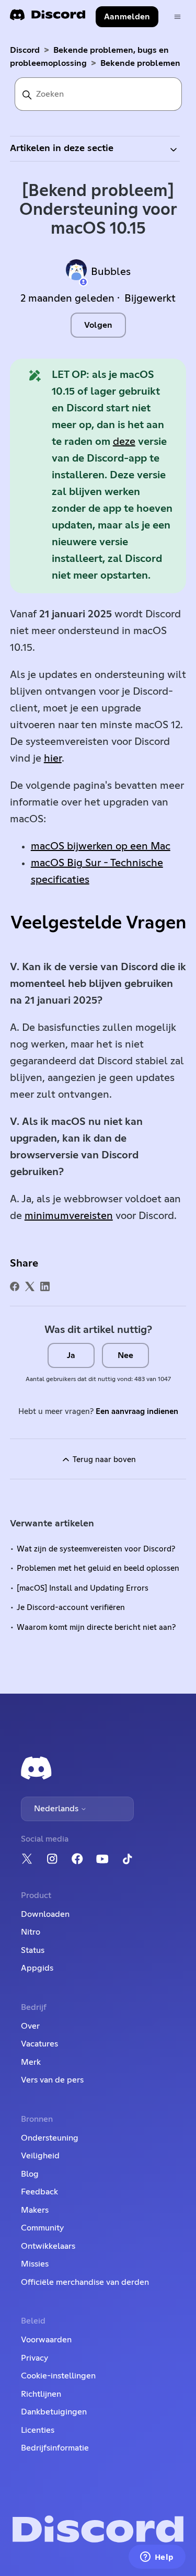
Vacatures (39, 2044)
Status (33, 1950)
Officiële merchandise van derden (85, 2282)
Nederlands (57, 1809)
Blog (30, 2174)
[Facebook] (15, 1286)
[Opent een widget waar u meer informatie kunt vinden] (157, 2558)
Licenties (38, 2430)
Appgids (37, 1968)
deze (124, 442)
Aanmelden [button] (127, 17)
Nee (125, 1355)
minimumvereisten (69, 1216)
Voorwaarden (46, 2340)
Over (30, 2026)
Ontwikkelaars (48, 2246)
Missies (35, 2264)
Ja (71, 1355)
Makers (35, 2210)
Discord (25, 50)
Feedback (39, 2192)
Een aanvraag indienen (137, 1412)
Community (42, 2228)
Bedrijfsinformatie (55, 2448)
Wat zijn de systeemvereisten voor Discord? (96, 1549)
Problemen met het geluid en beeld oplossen (98, 1568)
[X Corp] (30, 1286)
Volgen (98, 325)
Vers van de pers (52, 2080)
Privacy (34, 2358)
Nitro (31, 1932)
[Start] (48, 18)
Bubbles (111, 272)
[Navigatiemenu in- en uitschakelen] (177, 17)
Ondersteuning (50, 2138)
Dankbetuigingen (54, 2412)
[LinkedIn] (45, 1286)
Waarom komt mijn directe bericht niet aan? (96, 1628)
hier (53, 758)
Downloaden (45, 1914)
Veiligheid (40, 2156)
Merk (31, 2062)
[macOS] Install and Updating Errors (83, 1588)
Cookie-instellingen (58, 2376)
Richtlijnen (41, 2394)
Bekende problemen (140, 63)
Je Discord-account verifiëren (71, 1608)
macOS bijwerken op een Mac (101, 846)
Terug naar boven (103, 1460)
